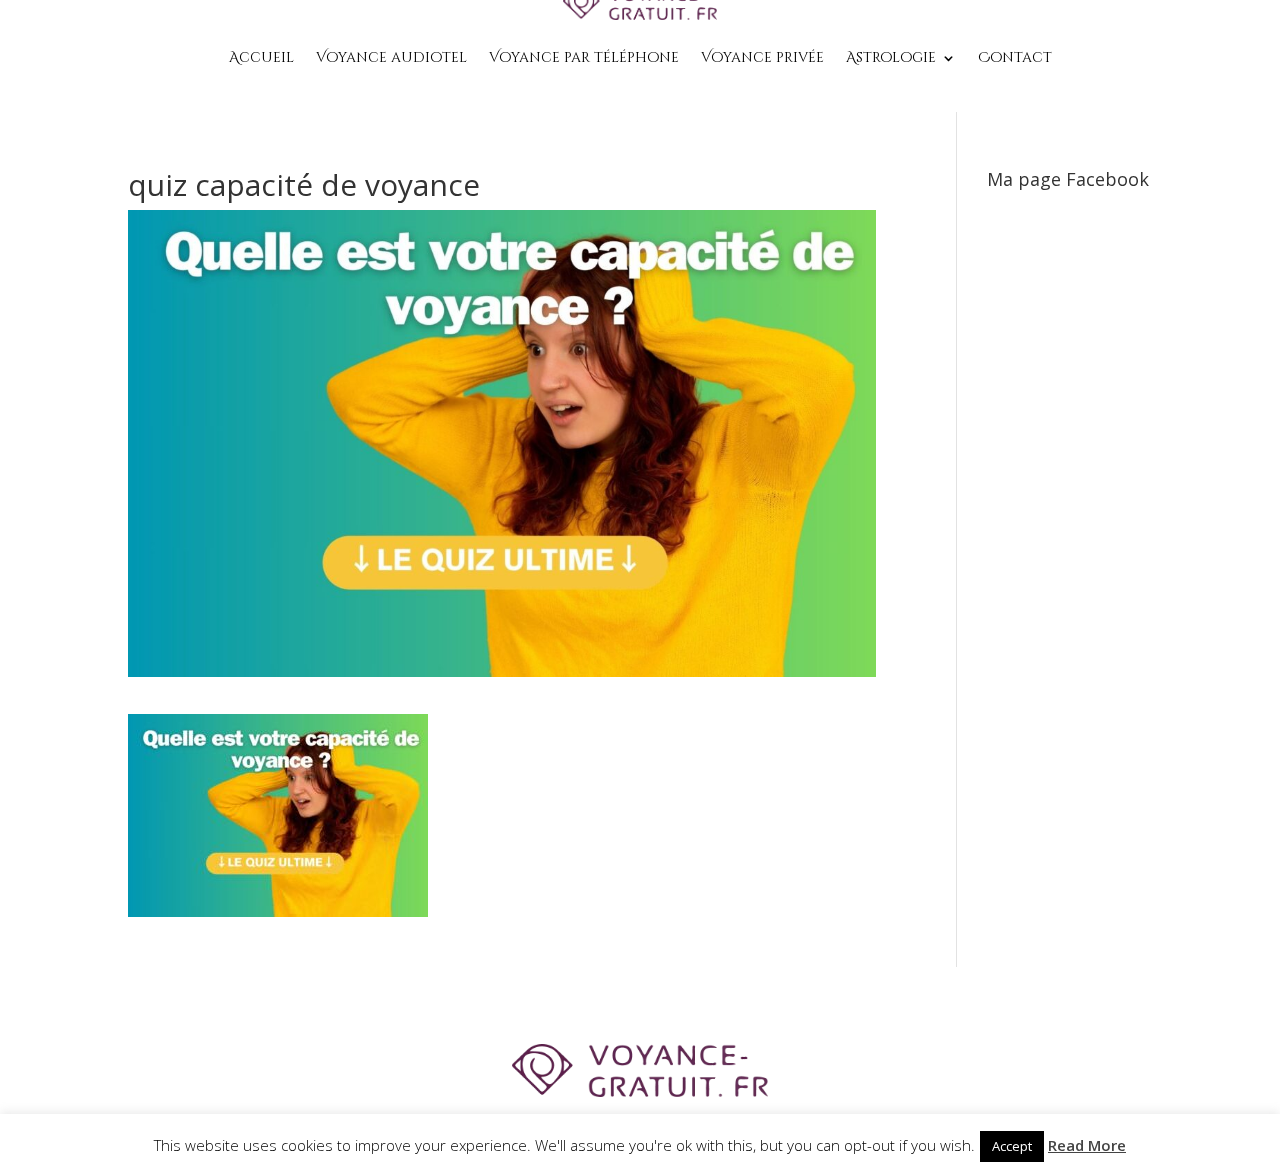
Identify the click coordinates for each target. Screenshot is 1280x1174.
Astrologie (891, 57)
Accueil (261, 57)
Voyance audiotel (391, 57)
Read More (1087, 1145)
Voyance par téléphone (584, 57)
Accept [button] (1012, 1146)
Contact (1015, 57)
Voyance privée (762, 57)
